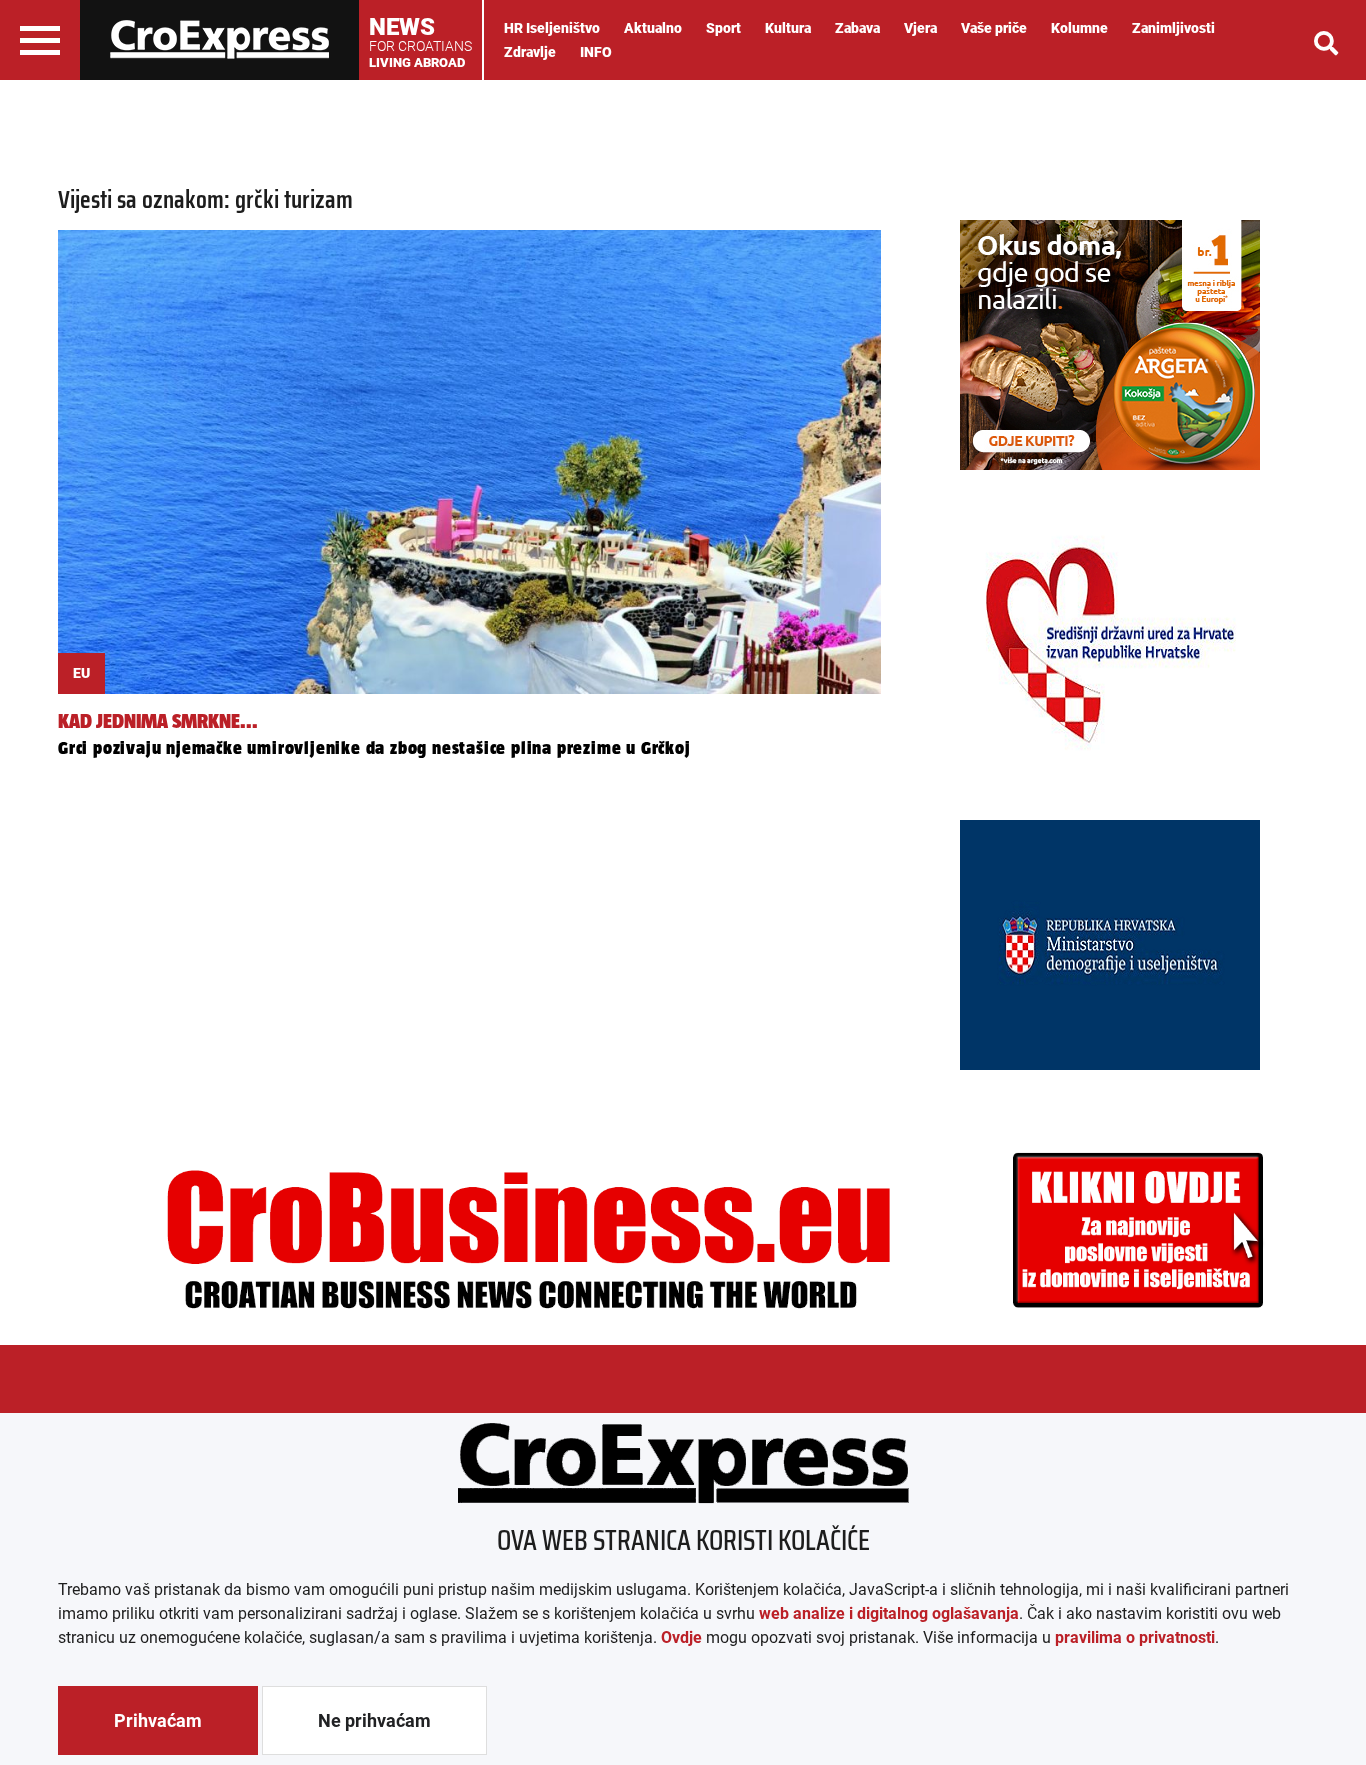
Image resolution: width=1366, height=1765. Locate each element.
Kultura (788, 28)
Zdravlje (530, 52)
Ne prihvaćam (374, 1720)
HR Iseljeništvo (552, 28)
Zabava (857, 28)
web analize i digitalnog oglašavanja (889, 1613)
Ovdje (681, 1637)
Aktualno (653, 28)
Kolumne (1079, 28)
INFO (596, 52)
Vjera (920, 28)
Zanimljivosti (1173, 28)
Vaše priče (994, 28)
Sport (723, 28)
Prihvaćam (158, 1720)
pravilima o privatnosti (1135, 1637)
